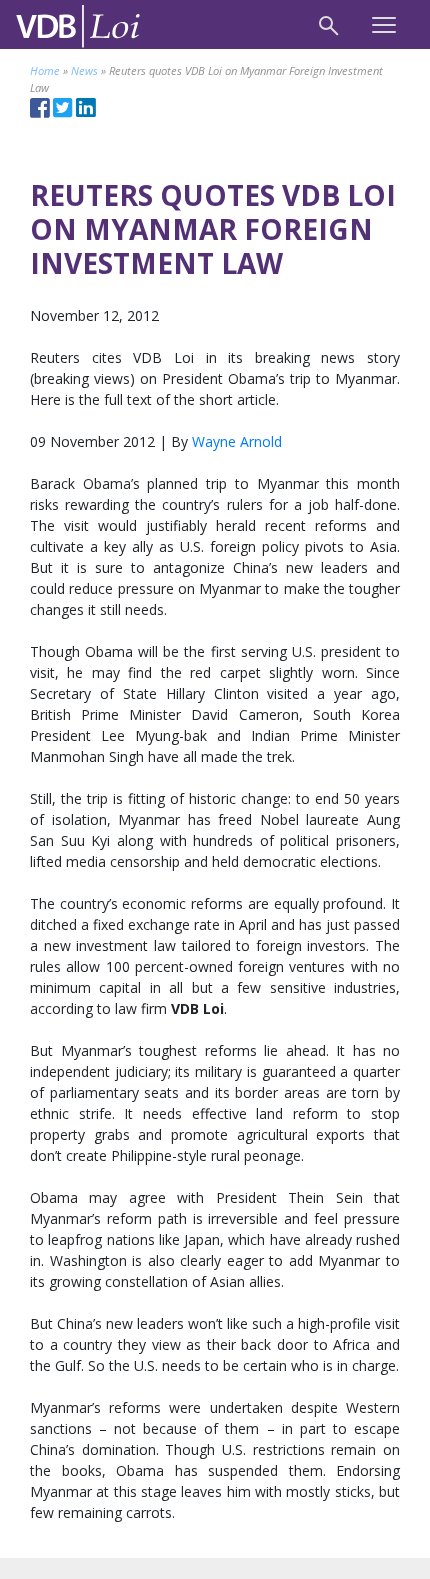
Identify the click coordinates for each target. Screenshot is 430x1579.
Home (45, 70)
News (84, 70)
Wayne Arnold (237, 441)
